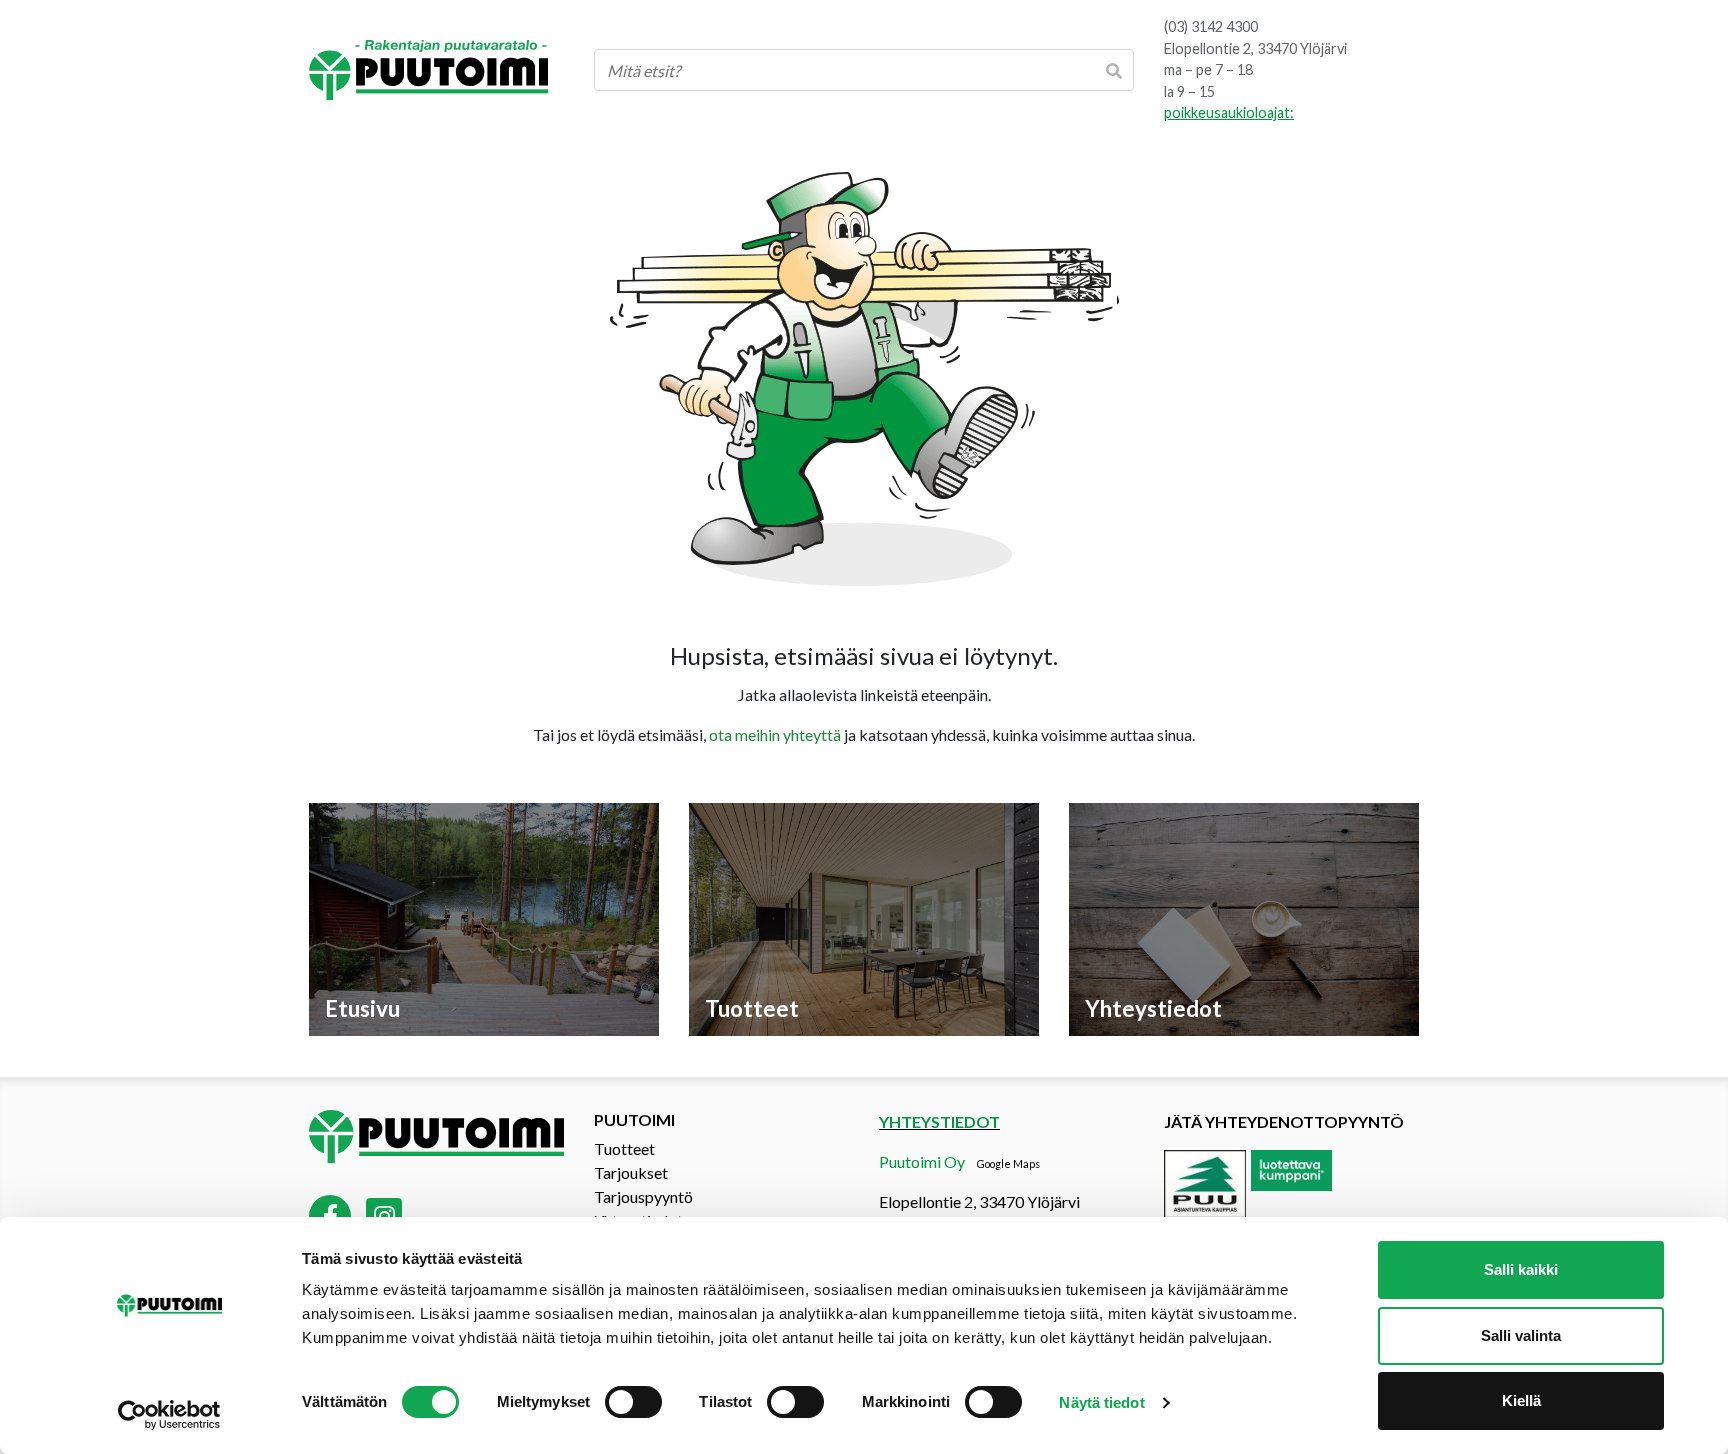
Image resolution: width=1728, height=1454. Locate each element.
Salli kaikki (1521, 1269)
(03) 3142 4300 (1211, 26)
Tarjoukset (631, 1172)
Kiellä (1521, 1400)
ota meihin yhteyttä (775, 734)
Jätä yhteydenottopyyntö (1284, 1121)
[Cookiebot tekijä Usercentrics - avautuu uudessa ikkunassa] (169, 1415)
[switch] (633, 1402)
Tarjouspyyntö (643, 1196)
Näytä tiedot (1101, 1402)
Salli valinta (1521, 1335)
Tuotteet (624, 1148)
